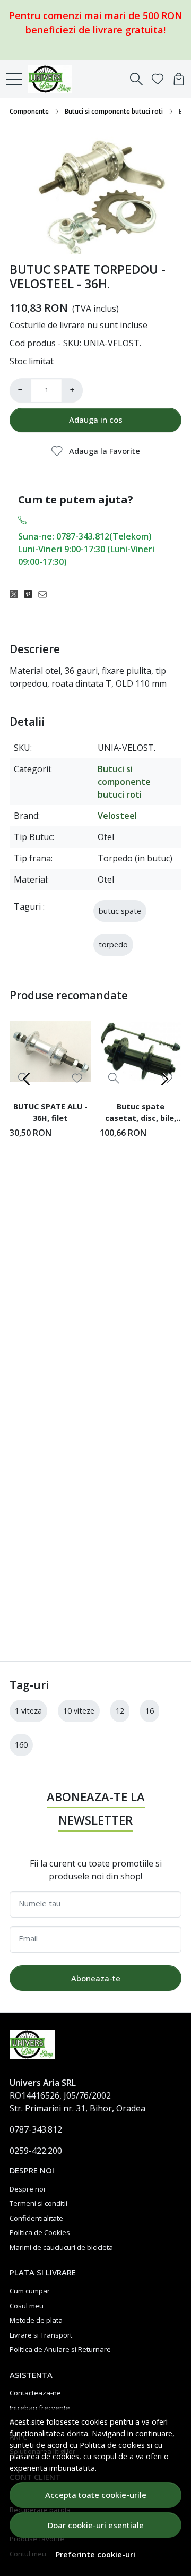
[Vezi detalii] (114, 1078)
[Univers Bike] (53, 79)
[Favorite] (158, 79)
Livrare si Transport (41, 2335)
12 (120, 1711)
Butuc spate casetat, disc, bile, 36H (141, 1114)
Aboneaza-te (96, 1978)
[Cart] (179, 79)
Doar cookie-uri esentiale (96, 2525)
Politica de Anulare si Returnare (60, 2349)
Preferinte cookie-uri (95, 2554)
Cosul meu (27, 2306)
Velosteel (117, 816)
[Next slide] (164, 1079)
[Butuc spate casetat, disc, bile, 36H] (141, 1051)
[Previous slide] (27, 1079)
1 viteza (28, 1711)
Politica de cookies (112, 2445)
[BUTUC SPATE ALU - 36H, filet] (50, 1051)
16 (150, 1711)
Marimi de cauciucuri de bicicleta (61, 2247)
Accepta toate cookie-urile (96, 2495)
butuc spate (120, 911)
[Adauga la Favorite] (77, 1078)
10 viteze (79, 1711)
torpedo (113, 944)
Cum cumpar (30, 2291)
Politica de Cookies (40, 2232)
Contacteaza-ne (35, 2393)
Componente (29, 111)
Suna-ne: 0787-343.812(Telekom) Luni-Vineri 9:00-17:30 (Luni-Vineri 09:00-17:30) (86, 549)
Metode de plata (36, 2320)
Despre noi (27, 2189)
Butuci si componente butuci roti (114, 111)
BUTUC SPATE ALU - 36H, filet (50, 1112)
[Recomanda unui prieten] (45, 594)
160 (21, 1745)
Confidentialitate (36, 2218)
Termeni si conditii (38, 2203)
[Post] (17, 594)
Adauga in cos (96, 420)
